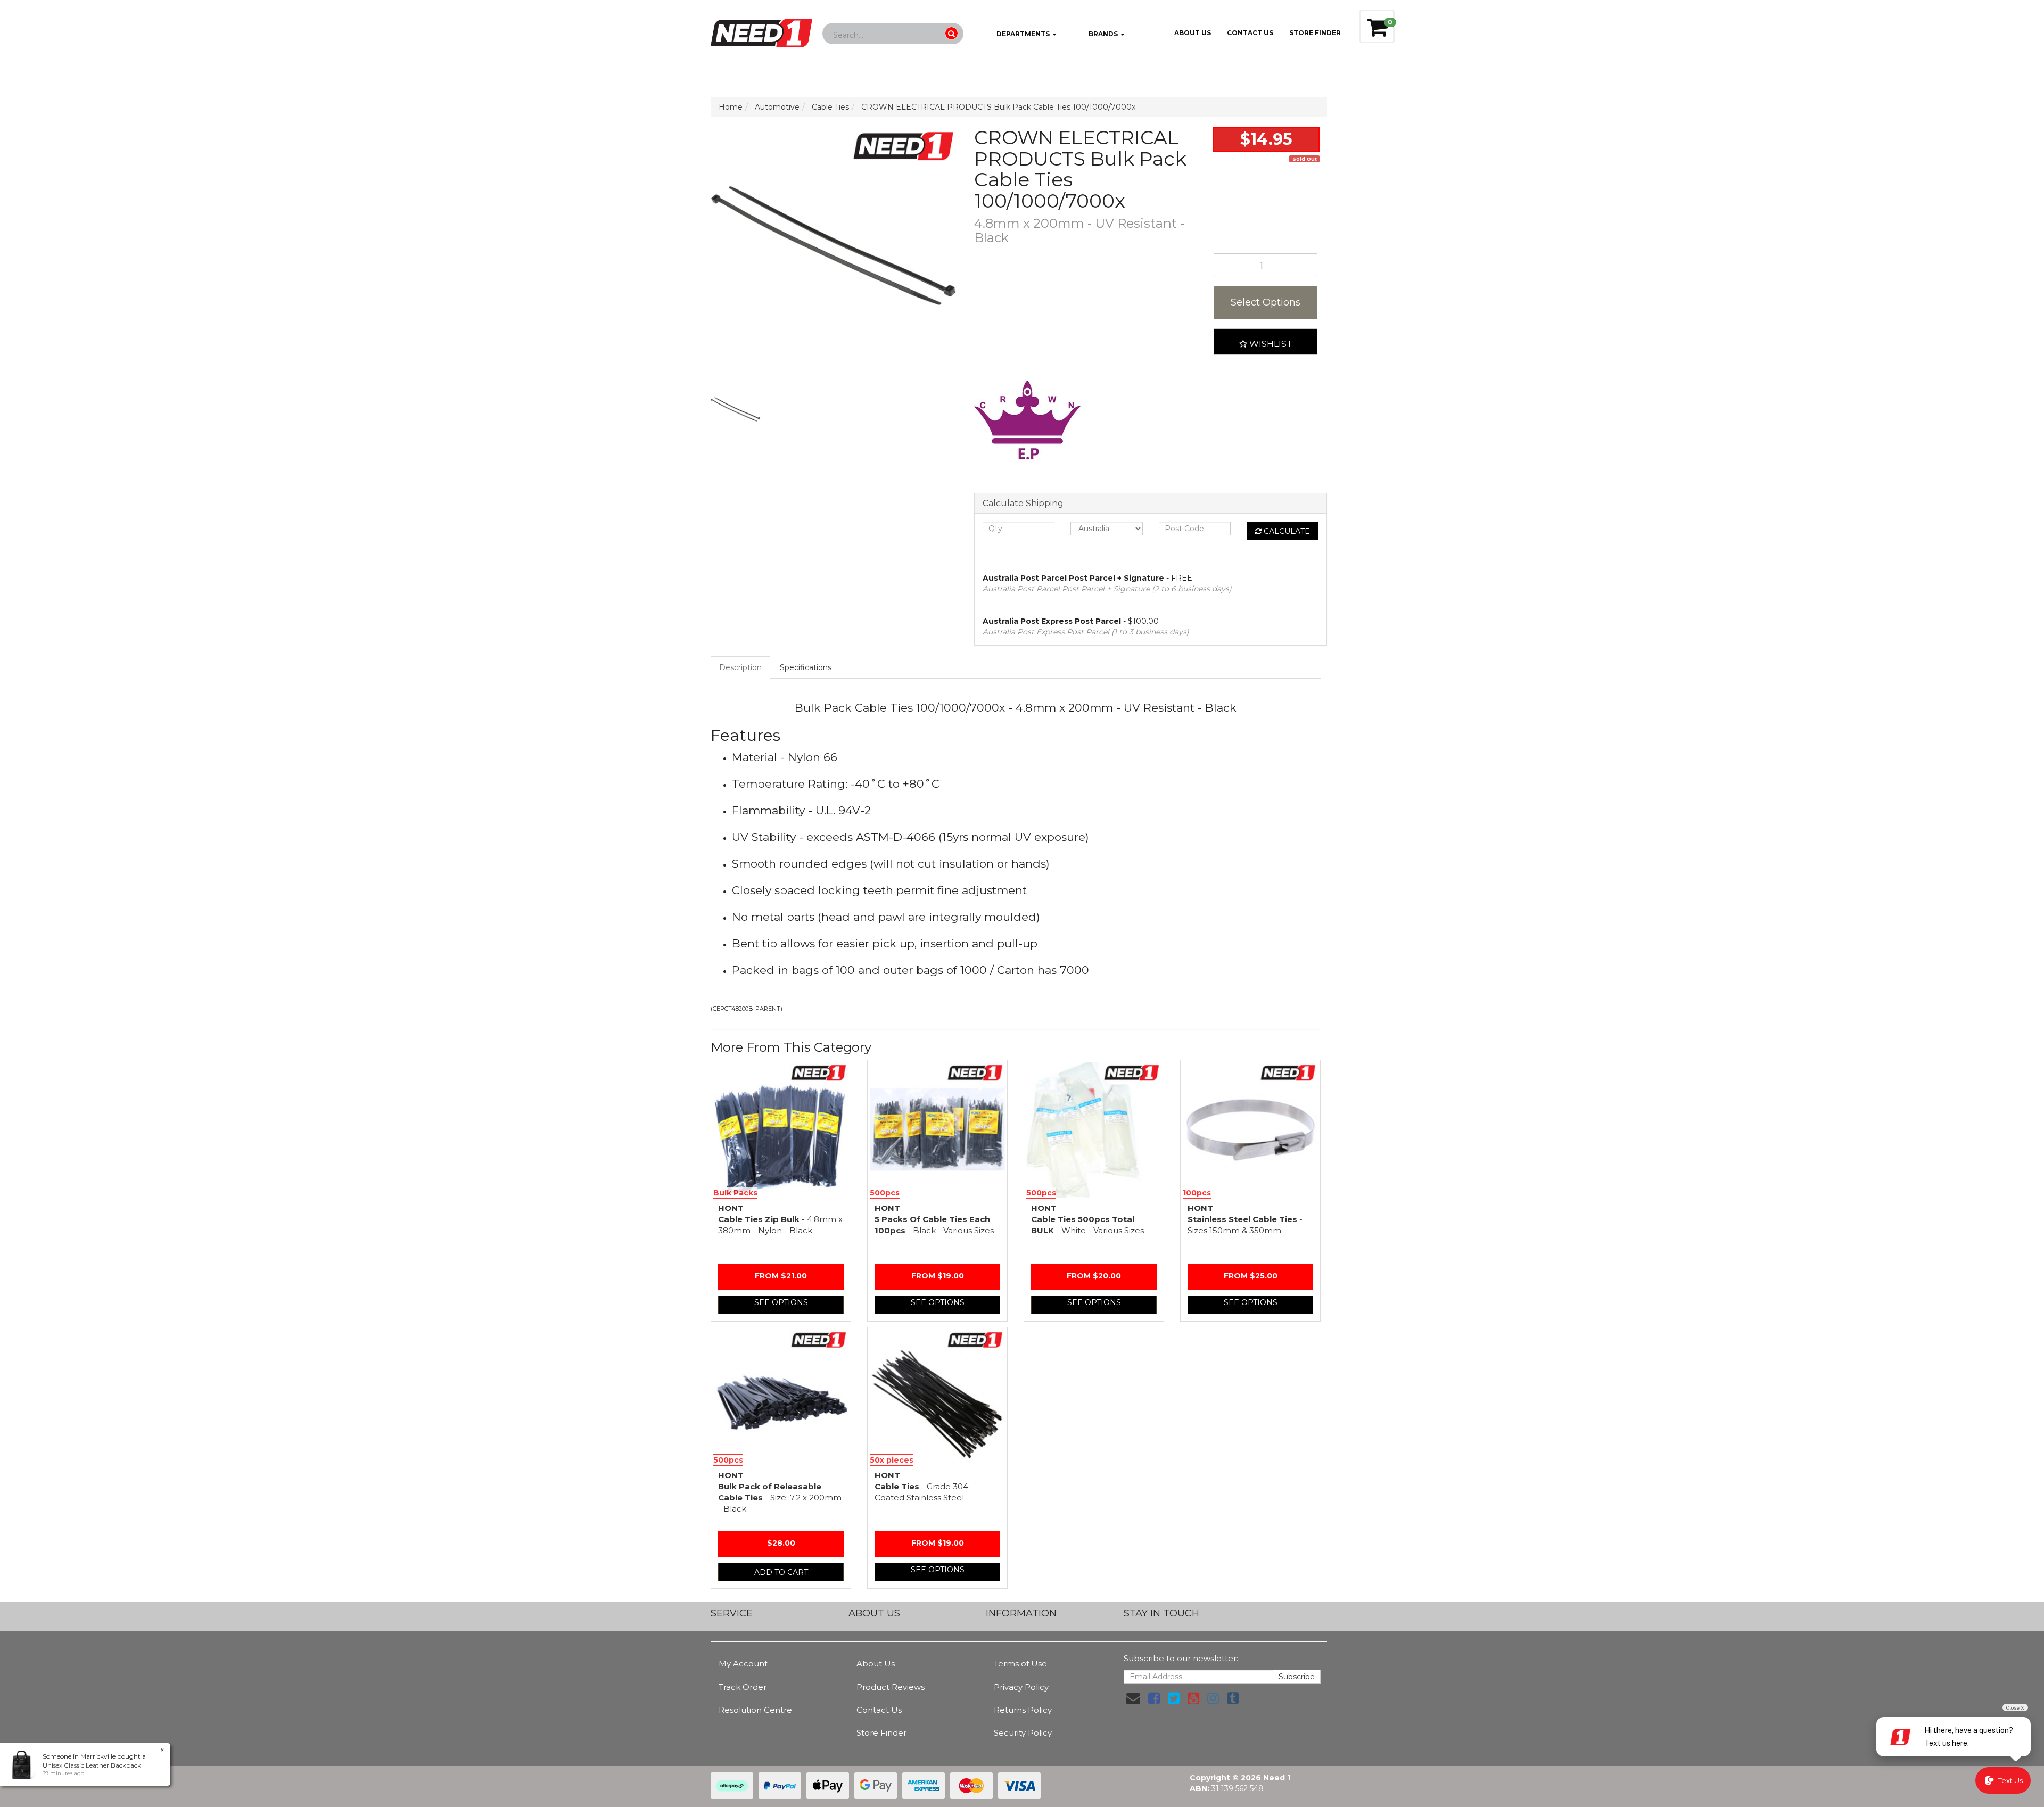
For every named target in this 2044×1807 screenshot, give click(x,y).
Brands (1103, 34)
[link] (1154, 1698)
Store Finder (881, 1733)
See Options (781, 1302)
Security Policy (1023, 1733)
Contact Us (1250, 33)
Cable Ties (924, 1486)
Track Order (743, 1687)
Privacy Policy (1021, 1687)
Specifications (806, 667)
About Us (1193, 33)
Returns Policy (1023, 1710)
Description (740, 667)
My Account (743, 1664)
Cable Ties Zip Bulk (780, 1219)
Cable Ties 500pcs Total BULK (1087, 1219)
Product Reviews (891, 1687)
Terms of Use (1020, 1664)
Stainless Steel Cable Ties (1245, 1219)
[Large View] (736, 410)
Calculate (1286, 531)
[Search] (951, 33)
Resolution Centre (755, 1710)
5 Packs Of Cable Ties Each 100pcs (934, 1219)
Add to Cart (781, 1572)
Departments (1023, 34)
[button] (1266, 342)
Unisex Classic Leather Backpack (92, 1765)
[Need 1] (761, 30)
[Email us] (1133, 1698)
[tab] (741, 667)
